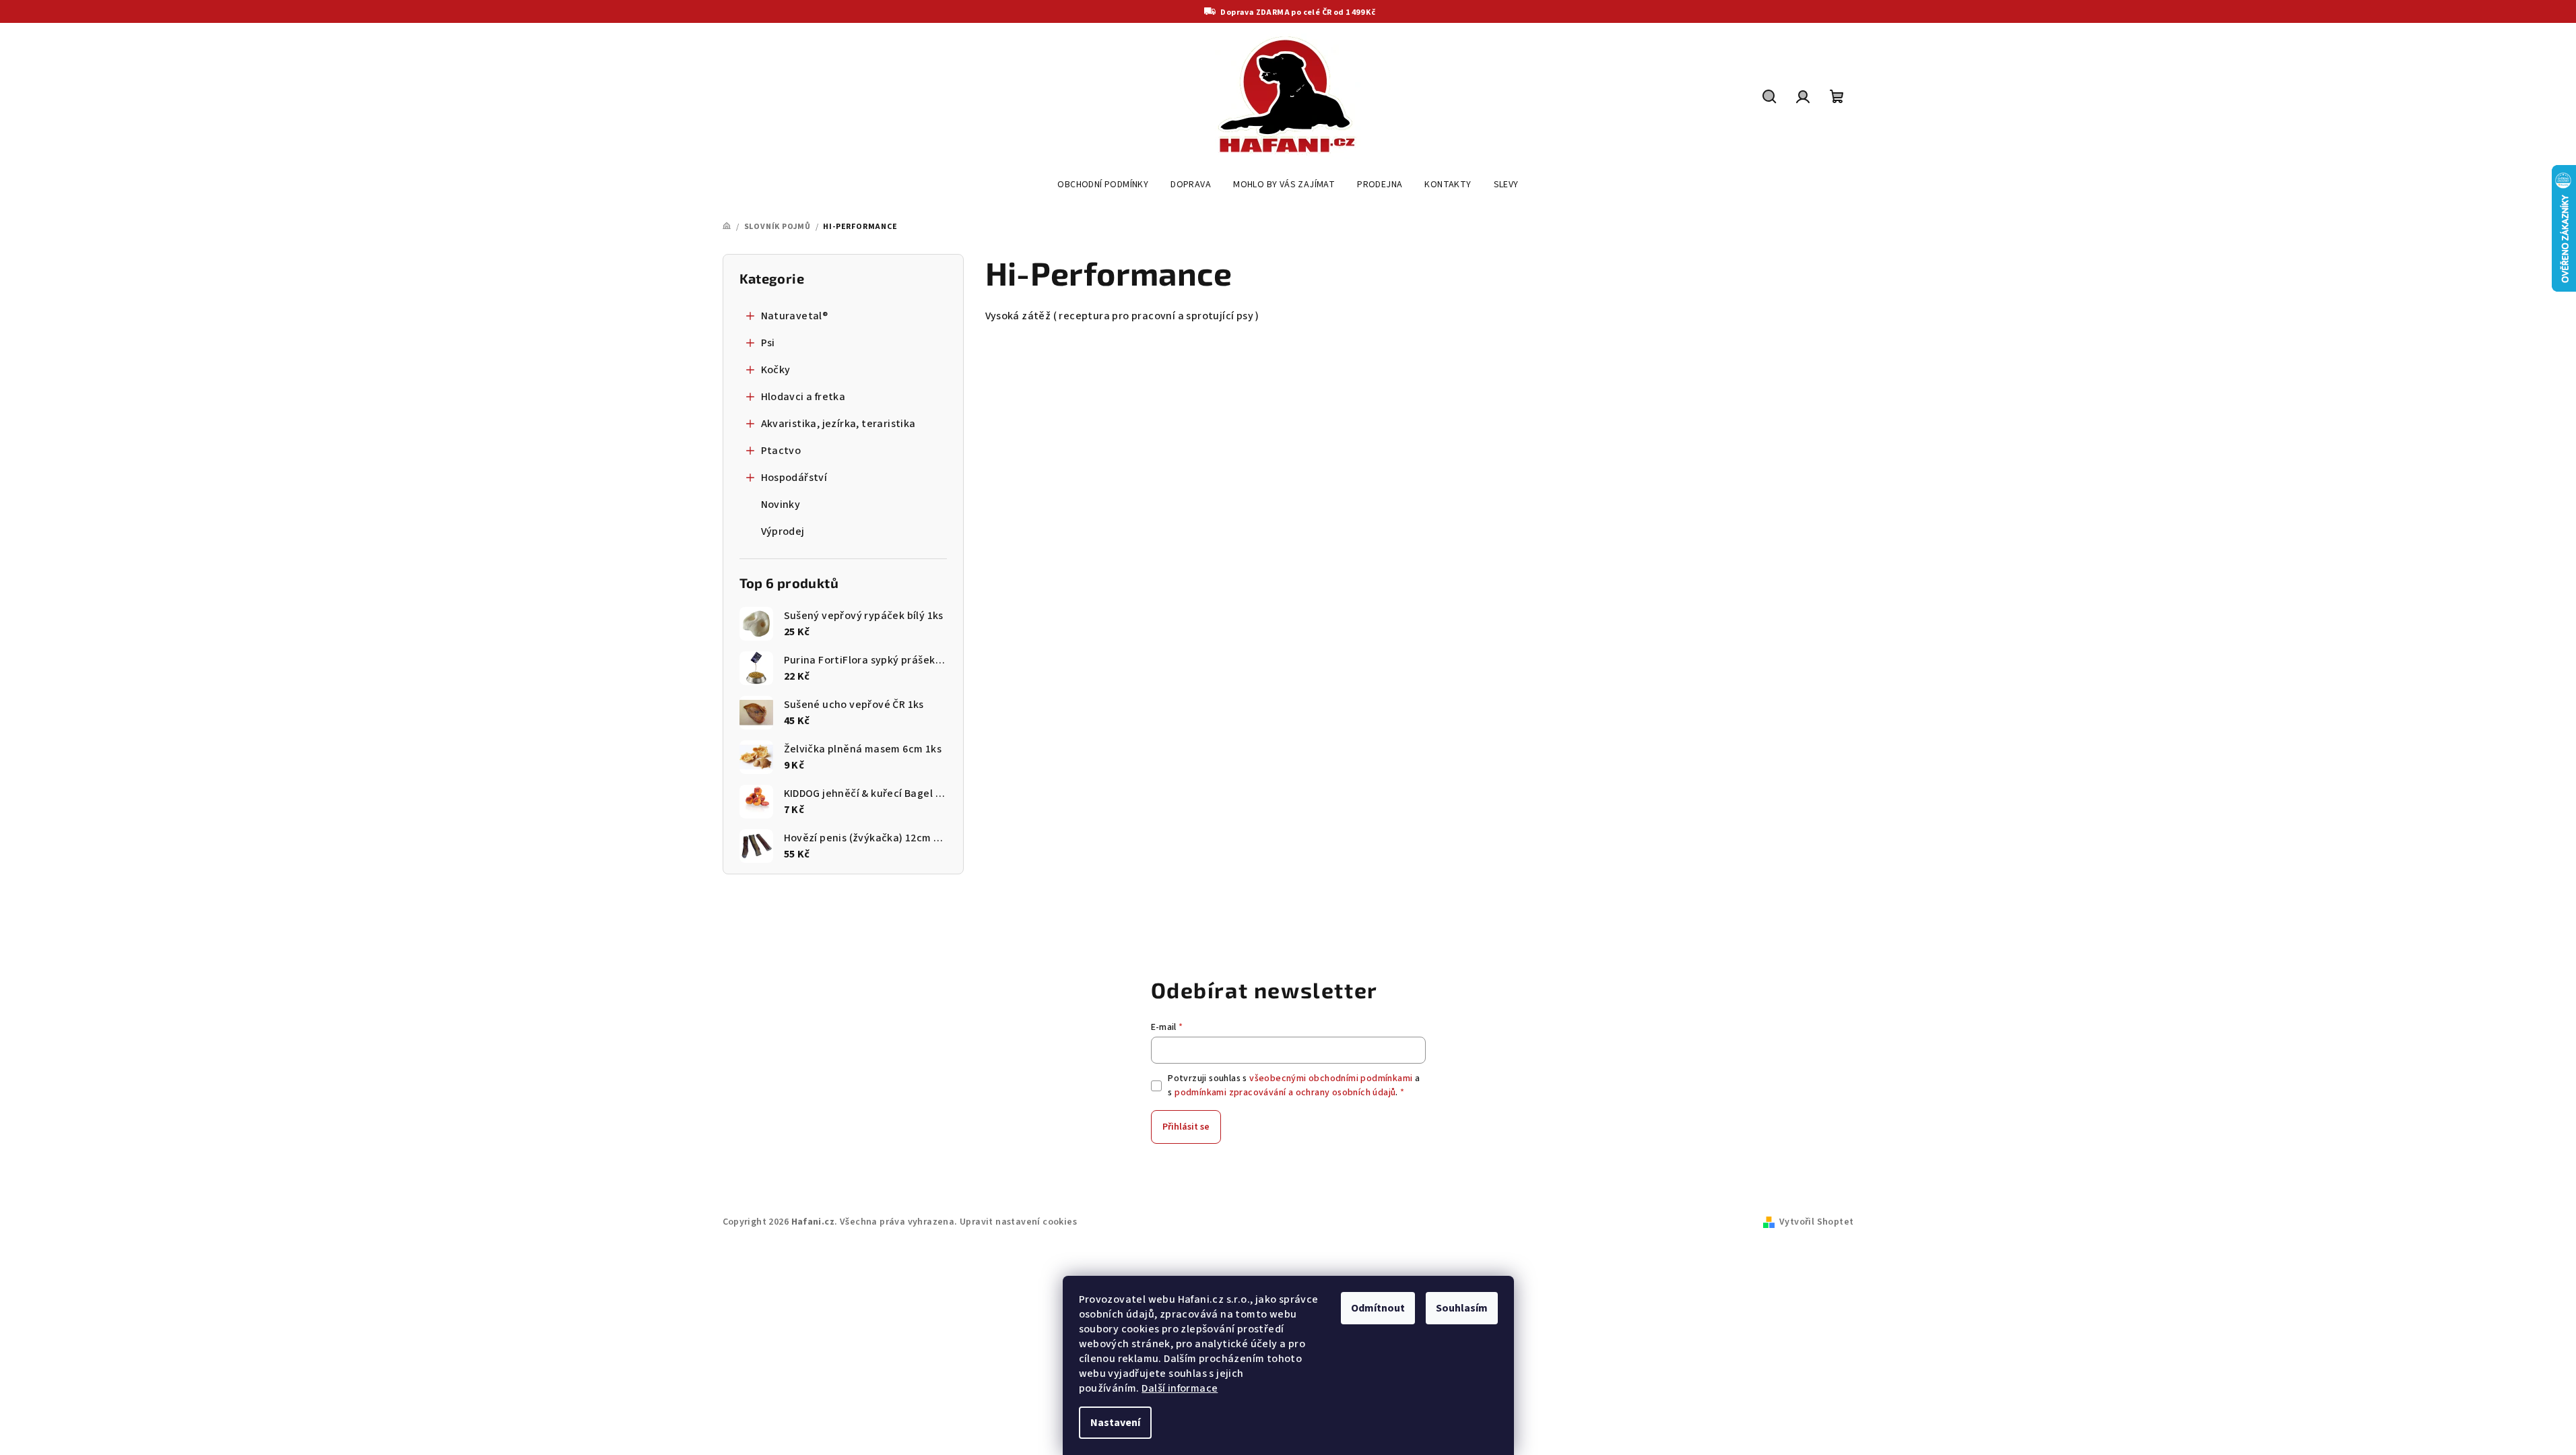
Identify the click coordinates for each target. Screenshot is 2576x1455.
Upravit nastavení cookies (1018, 1222)
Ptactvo (781, 451)
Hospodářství (794, 478)
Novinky (781, 505)
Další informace (1180, 1388)
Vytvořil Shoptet (1816, 1222)
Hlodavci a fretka (803, 397)
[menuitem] (1103, 185)
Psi (768, 343)
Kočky (776, 370)
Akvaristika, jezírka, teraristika (838, 424)
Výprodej (783, 531)
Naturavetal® (795, 316)
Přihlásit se (1186, 1127)
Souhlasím (1462, 1308)
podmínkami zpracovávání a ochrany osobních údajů (1285, 1093)
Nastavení (1115, 1423)
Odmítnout (1378, 1308)
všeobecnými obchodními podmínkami (1331, 1078)
